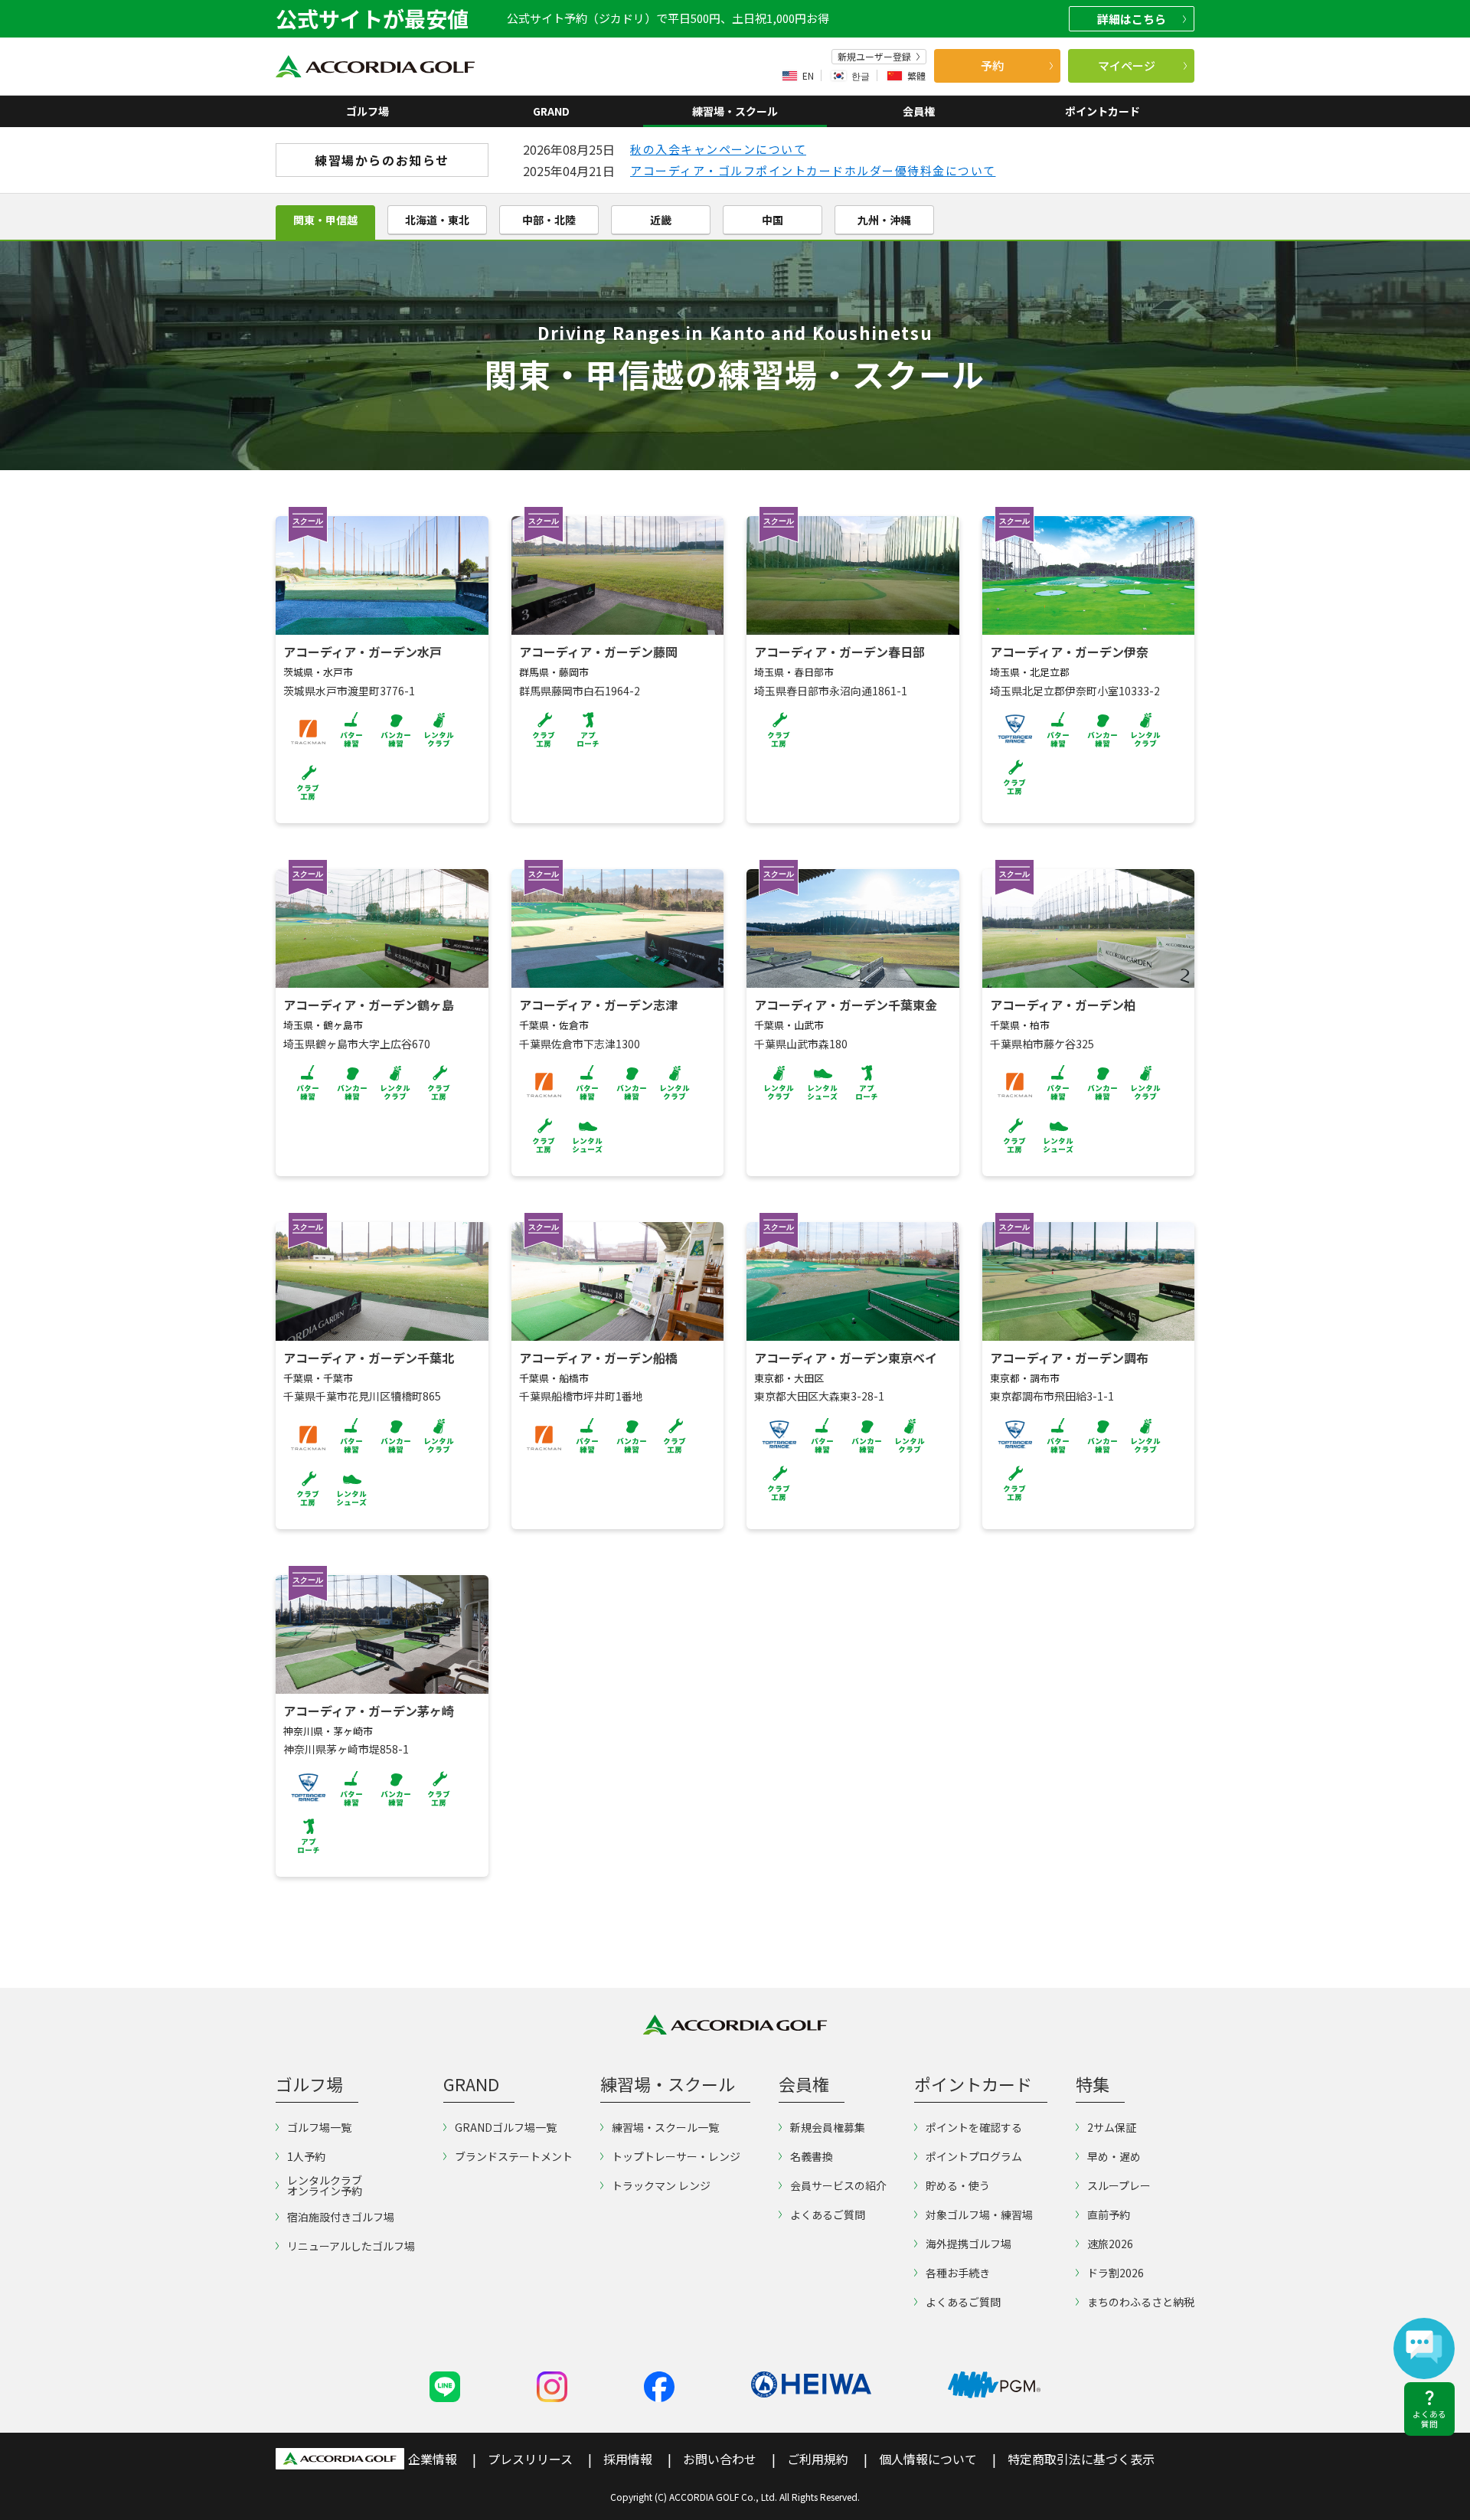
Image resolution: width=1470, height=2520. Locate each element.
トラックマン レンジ (661, 2185)
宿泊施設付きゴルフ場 (341, 2217)
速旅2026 (1110, 2244)
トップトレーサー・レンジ (676, 2156)
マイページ (1127, 65)
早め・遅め (1114, 2156)
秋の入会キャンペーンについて (718, 149)
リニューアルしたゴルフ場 (351, 2246)
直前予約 (1109, 2214)
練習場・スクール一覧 (665, 2127)
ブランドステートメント (514, 2156)
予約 (992, 65)
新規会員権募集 (828, 2127)
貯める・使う (958, 2185)
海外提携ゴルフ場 (969, 2244)
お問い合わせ (720, 2459)
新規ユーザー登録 (874, 57)
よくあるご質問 (828, 2214)
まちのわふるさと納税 (1141, 2302)
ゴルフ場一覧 (319, 2127)
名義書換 (812, 2156)
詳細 (1132, 19)
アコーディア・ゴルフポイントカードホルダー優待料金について (813, 170)
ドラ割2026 (1116, 2273)
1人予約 (306, 2156)
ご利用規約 (818, 2459)
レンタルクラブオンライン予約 (325, 2185)
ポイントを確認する (974, 2127)
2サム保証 (1112, 2127)
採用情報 (628, 2459)
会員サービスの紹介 (838, 2185)
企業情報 (433, 2459)
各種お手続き (958, 2273)
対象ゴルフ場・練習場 (979, 2214)
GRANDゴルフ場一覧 (506, 2127)
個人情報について (928, 2459)
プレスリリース (530, 2459)
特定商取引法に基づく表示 (1081, 2459)
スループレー (1119, 2185)
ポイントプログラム (974, 2156)
